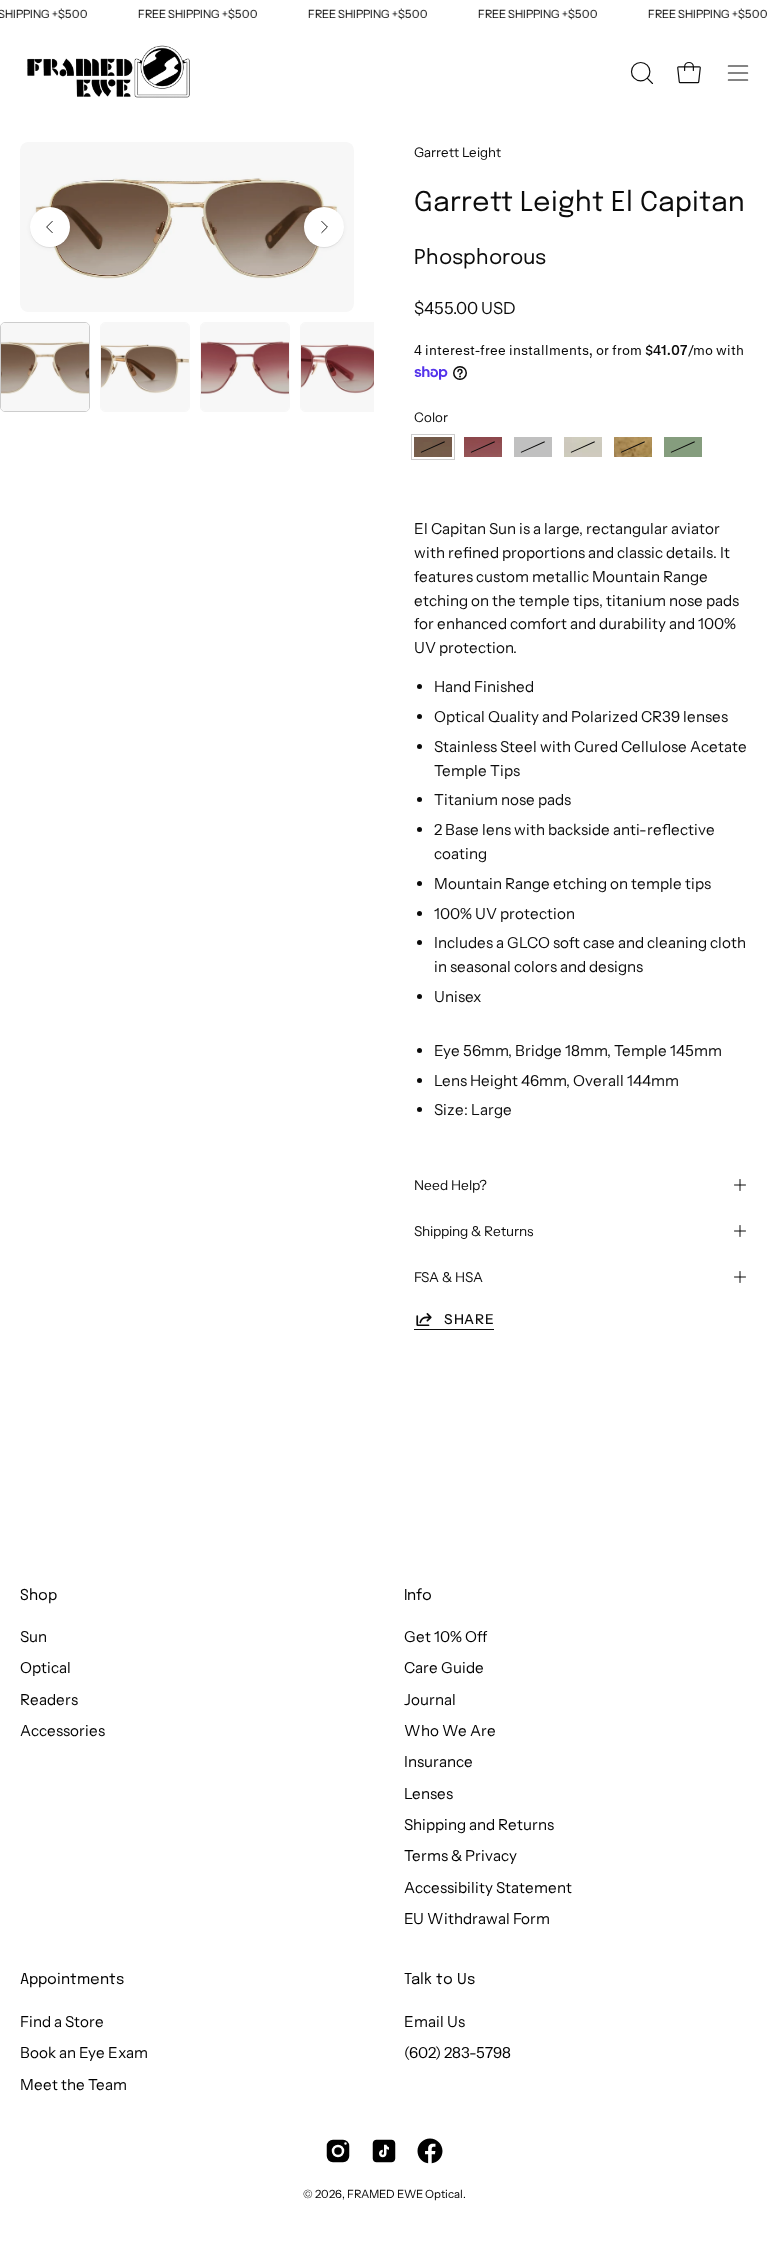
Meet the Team (73, 2084)
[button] (640, 73)
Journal (430, 1699)
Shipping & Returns (473, 1231)
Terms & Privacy (460, 1856)
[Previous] (50, 227)
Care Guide (444, 1668)
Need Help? (450, 1185)
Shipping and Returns (479, 1824)
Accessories (62, 1730)
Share (469, 1319)
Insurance (438, 1762)
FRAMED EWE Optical (405, 2194)
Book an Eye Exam (84, 2052)
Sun (33, 1636)
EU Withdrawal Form (477, 1918)
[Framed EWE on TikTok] (384, 2151)
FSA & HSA (448, 1277)
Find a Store (62, 2021)
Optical (45, 1668)
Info (418, 1596)
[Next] (324, 227)
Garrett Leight (457, 152)
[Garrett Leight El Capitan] (45, 367)
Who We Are (450, 1730)
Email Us (434, 2021)
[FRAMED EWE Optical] (110, 73)
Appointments (72, 1980)
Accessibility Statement (488, 1887)
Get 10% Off (445, 1636)
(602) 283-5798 (457, 2052)
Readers (49, 1699)
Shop (38, 1596)
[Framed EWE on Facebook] (430, 2151)
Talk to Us (439, 1980)
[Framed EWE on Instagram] (338, 2151)
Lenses (428, 1793)
